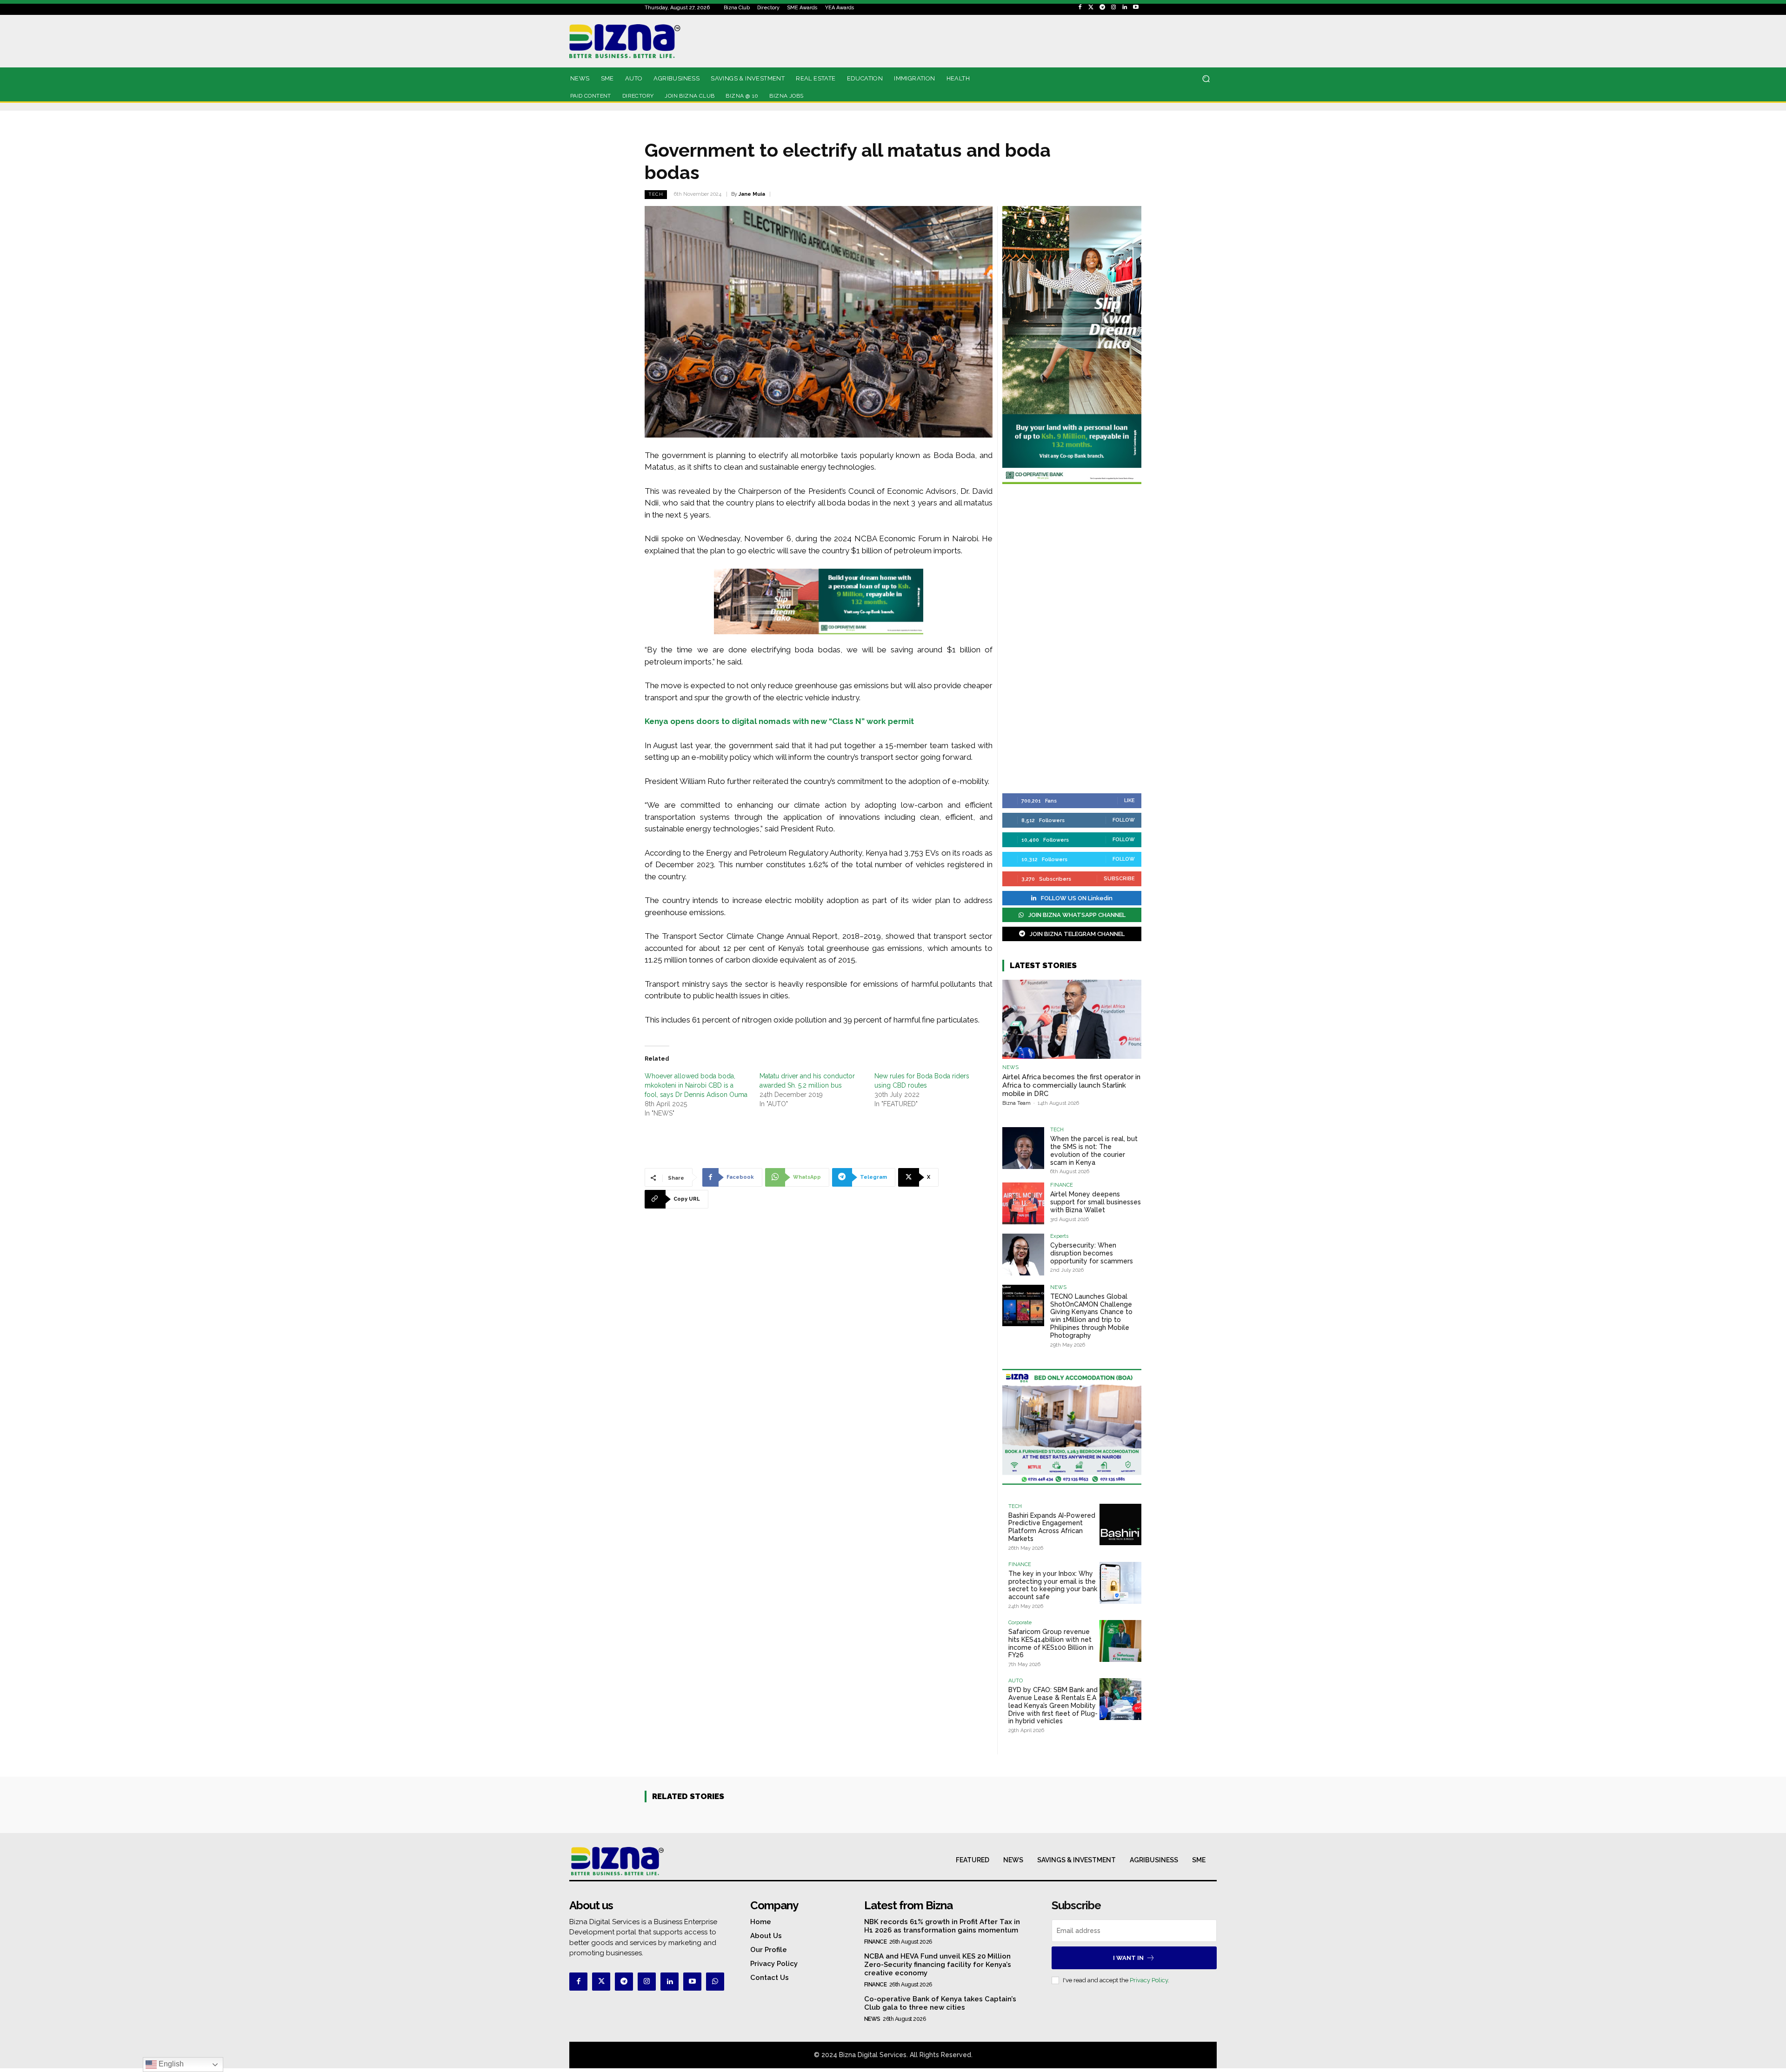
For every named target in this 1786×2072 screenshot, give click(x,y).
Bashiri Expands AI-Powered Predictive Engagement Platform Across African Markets (1052, 1527)
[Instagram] (1113, 7)
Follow (1124, 820)
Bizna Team (1016, 1103)
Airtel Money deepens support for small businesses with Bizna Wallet (1096, 1202)
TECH (656, 194)
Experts (1059, 1236)
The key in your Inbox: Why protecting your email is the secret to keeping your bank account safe (1053, 1585)
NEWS (1010, 1067)
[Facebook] (1080, 7)
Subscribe (1119, 879)
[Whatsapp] (715, 1982)
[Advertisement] (1072, 640)
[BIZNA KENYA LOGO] (666, 41)
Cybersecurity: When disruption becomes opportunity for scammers (1092, 1253)
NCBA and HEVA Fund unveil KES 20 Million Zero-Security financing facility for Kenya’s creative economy (938, 1965)
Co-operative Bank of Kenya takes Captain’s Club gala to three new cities (940, 2003)
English (170, 2064)
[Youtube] (1136, 7)
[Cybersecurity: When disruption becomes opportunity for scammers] (1023, 1255)
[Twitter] (1091, 7)
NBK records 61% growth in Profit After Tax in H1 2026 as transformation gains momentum (942, 1926)
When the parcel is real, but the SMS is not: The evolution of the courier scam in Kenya (1094, 1150)
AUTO (1016, 1681)
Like (1130, 800)
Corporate (1020, 1623)
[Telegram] (1102, 7)
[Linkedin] (1125, 7)
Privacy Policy (1149, 1980)
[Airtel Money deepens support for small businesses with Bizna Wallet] (1023, 1203)
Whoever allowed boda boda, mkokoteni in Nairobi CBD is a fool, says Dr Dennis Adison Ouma (696, 1085)
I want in (1128, 1958)
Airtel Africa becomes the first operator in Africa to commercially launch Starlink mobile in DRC (1071, 1085)
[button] (1206, 79)
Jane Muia (752, 194)
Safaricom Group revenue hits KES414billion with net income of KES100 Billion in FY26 (1051, 1643)
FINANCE (1062, 1185)
